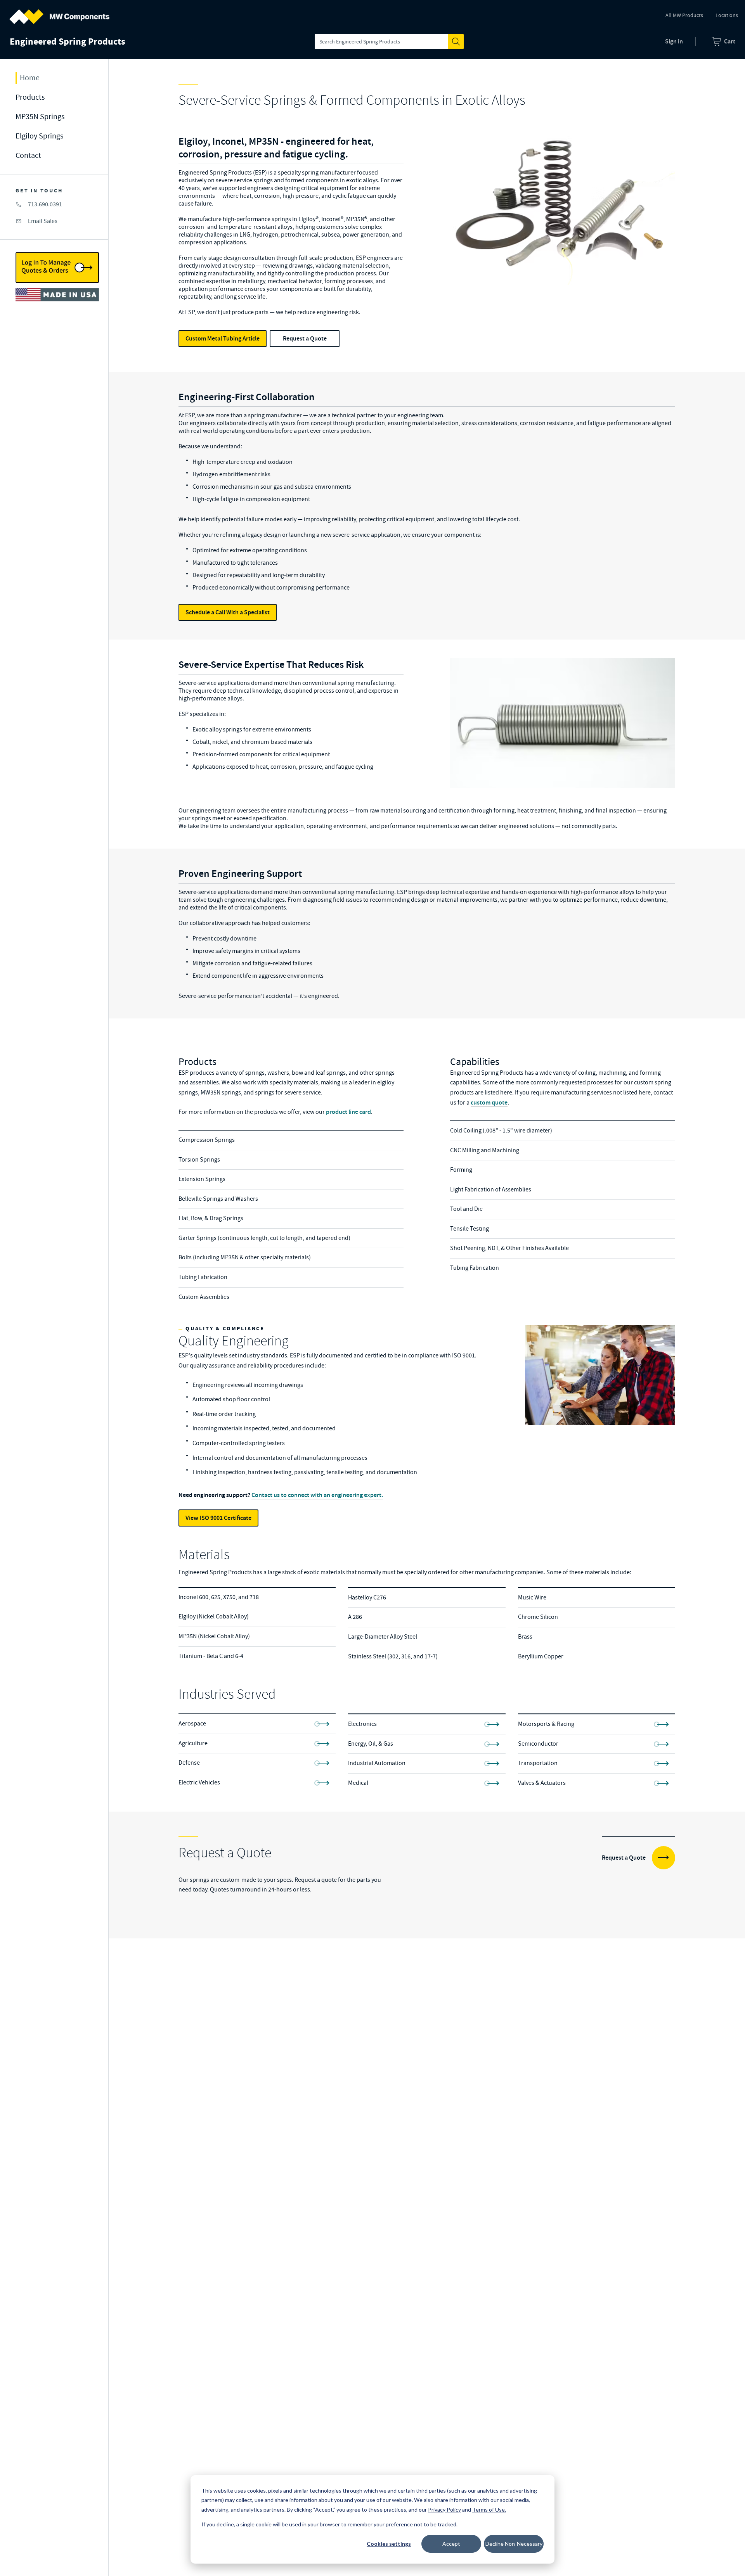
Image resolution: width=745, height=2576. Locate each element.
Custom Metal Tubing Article (223, 338)
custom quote (489, 1102)
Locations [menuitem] (727, 15)
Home (30, 78)
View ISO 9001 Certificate (218, 1518)
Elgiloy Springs (39, 136)
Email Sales (43, 221)
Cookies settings (389, 2544)
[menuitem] (723, 41)
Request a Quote (305, 338)
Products (30, 97)
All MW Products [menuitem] (684, 15)
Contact (28, 155)
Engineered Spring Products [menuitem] (68, 41)
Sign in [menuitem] (674, 41)
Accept (451, 2544)
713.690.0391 (45, 204)
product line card (348, 1112)
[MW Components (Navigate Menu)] (59, 12)
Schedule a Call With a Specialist (228, 612)
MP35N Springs (40, 117)
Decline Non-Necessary (514, 2544)
